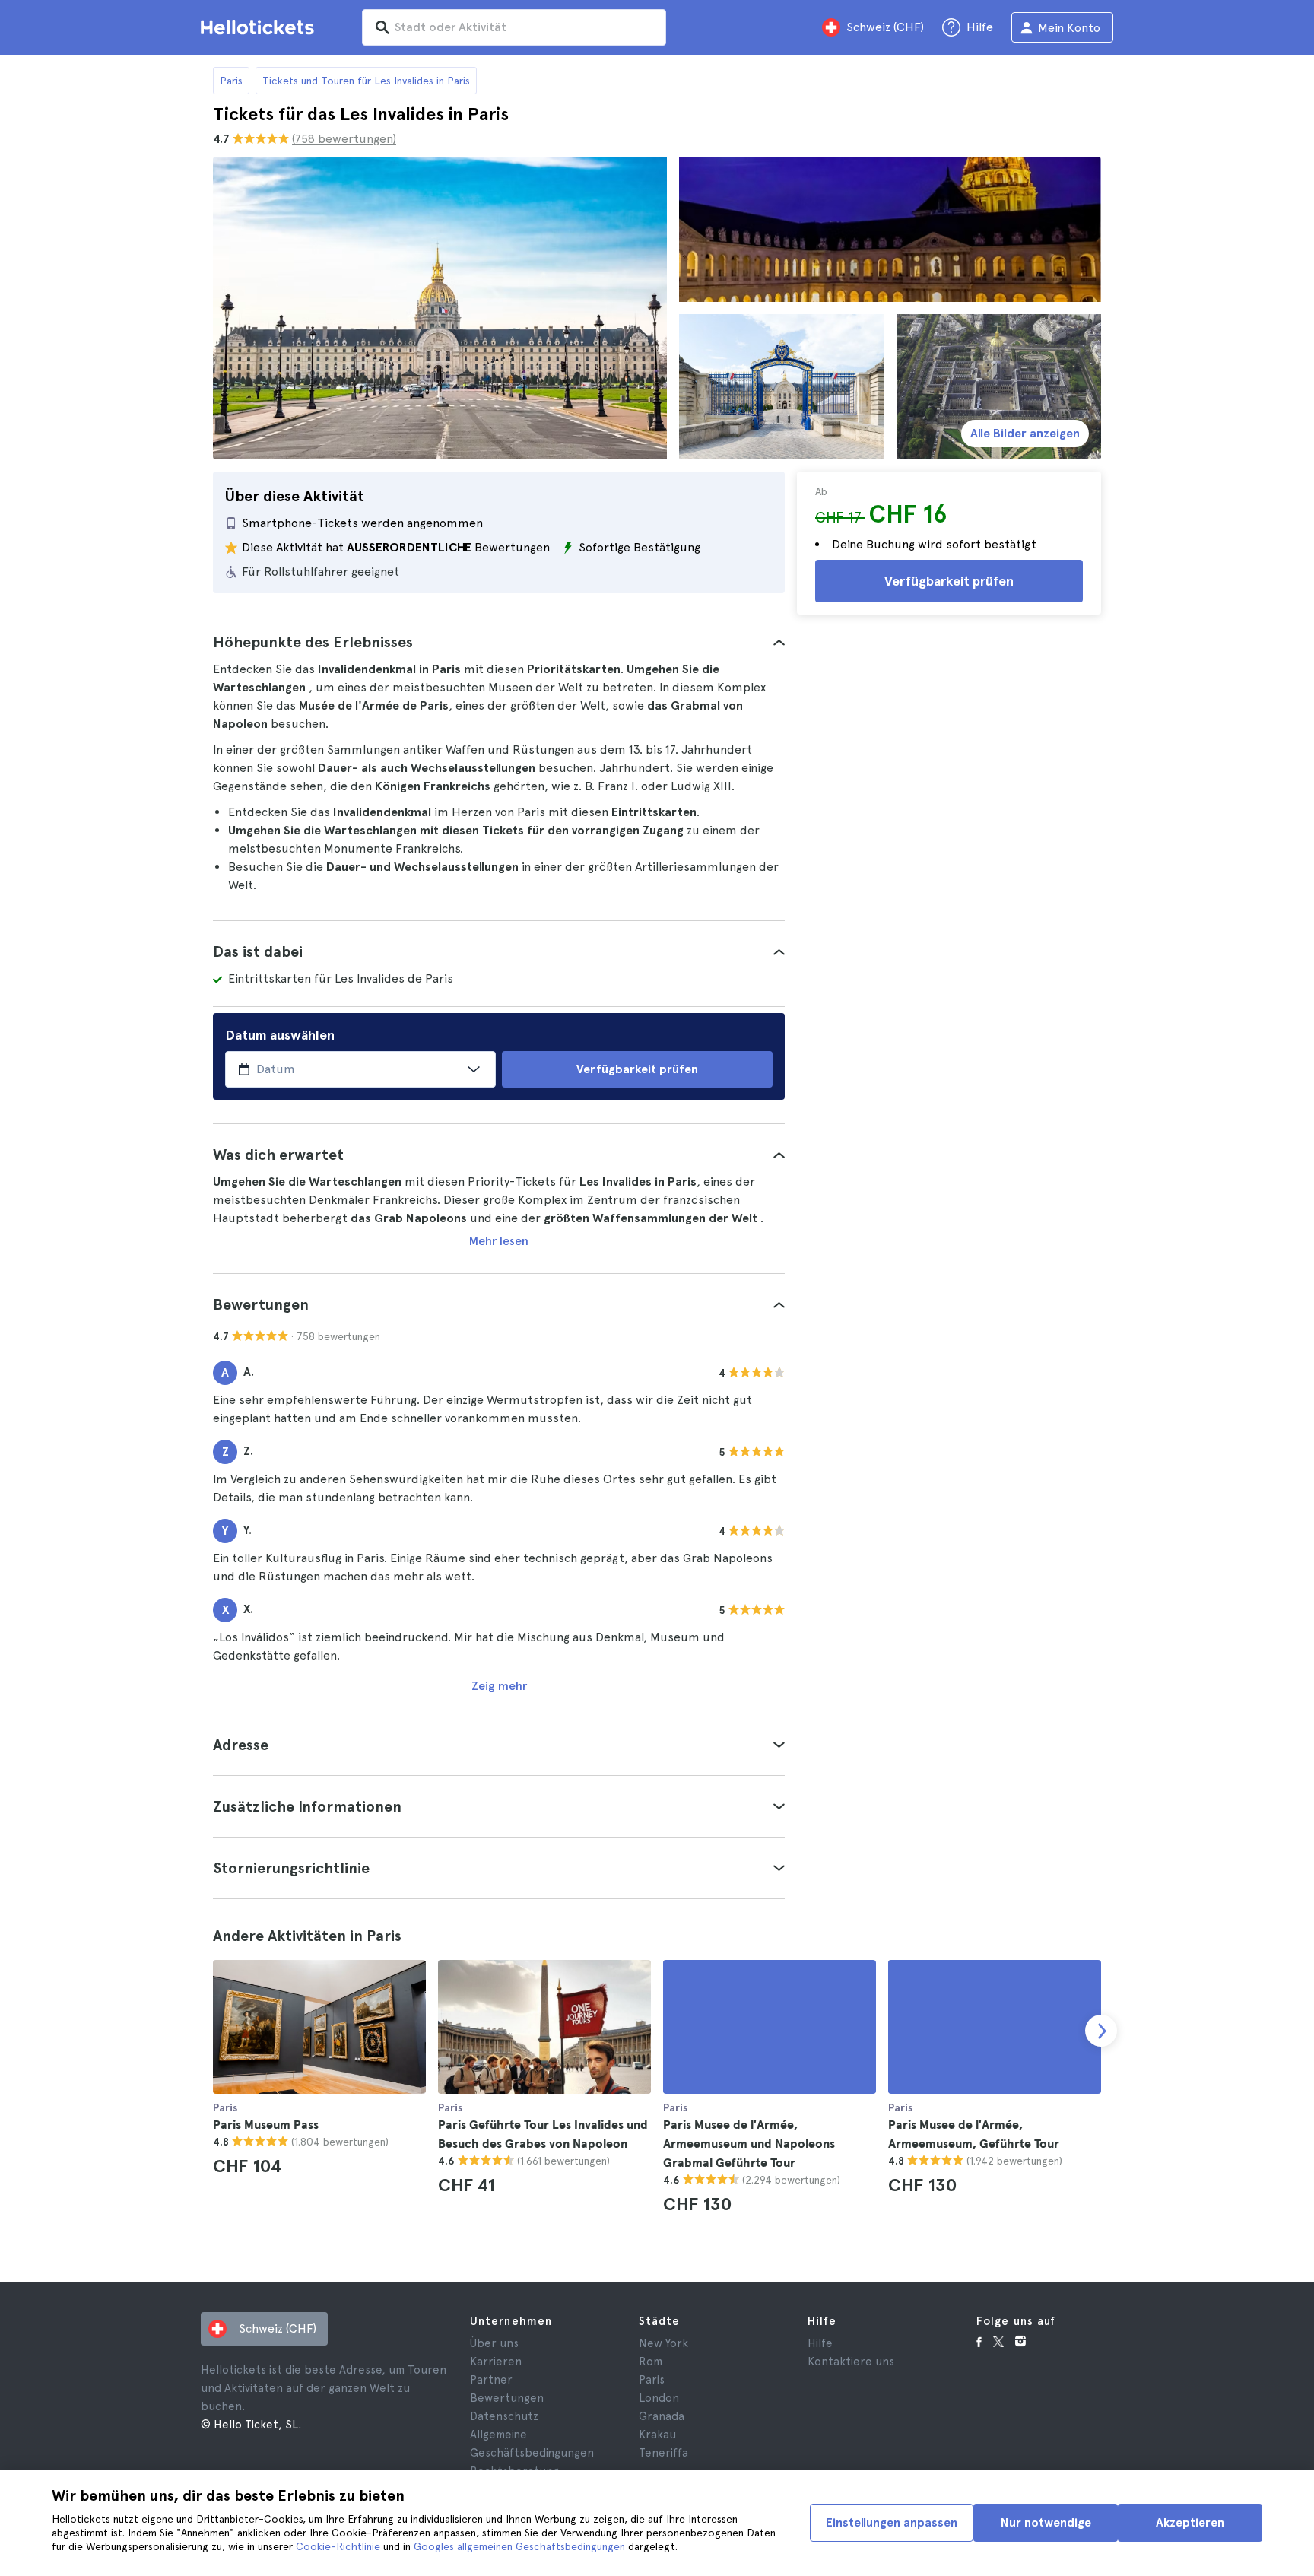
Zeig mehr (499, 1686)
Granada (662, 2416)
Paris (231, 81)
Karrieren (496, 2362)
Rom (651, 2362)
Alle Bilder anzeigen (1025, 433)
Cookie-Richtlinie (338, 2546)
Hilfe (820, 2343)
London (659, 2398)
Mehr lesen (499, 1241)
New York (663, 2343)
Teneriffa (663, 2453)
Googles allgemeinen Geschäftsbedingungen (519, 2546)
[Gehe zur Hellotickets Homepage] (260, 27)
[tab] (499, 642)
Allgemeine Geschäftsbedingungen (532, 2444)
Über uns (494, 2343)
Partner (491, 2380)
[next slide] (1101, 2031)
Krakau (657, 2435)
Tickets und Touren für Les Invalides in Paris (366, 81)
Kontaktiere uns (851, 2362)
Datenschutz (504, 2416)
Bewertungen (507, 2398)
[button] (499, 642)
